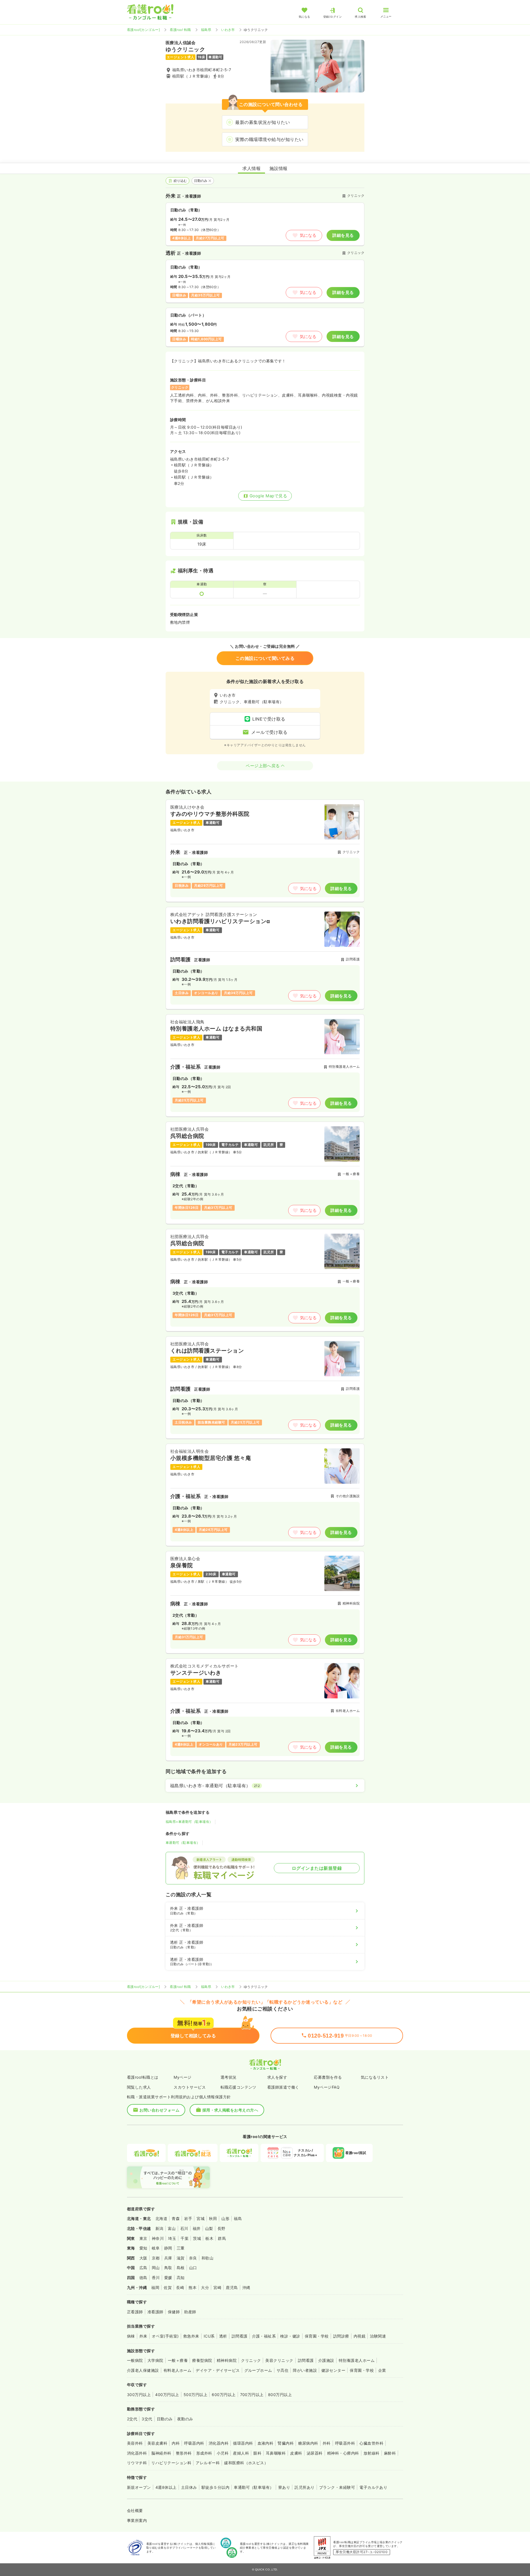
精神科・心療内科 (343, 2453)
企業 (382, 2370)
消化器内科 (219, 2443)
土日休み (189, 2487)
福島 (238, 2218)
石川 (184, 2228)
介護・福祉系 (264, 2336)
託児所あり (304, 2487)
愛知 (143, 2248)
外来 (143, 2336)
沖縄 (246, 2287)
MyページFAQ (327, 2087)
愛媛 (168, 2278)
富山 (172, 2228)
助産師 (190, 2312)
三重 (181, 2248)
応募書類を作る (328, 2077)
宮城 (201, 2218)
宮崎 (217, 2287)
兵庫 (168, 2258)
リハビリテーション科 (171, 2463)
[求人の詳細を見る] (265, 851)
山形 (225, 2218)
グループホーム (258, 2370)
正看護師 (135, 2312)
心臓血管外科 (371, 2443)
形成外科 (204, 2453)
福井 (197, 2228)
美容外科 (135, 2443)
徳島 (143, 2278)
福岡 (155, 2287)
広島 (143, 2268)
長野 (222, 2228)
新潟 (159, 2228)
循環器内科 (243, 2443)
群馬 (222, 2238)
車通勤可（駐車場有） (183, 1843)
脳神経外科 (161, 2453)
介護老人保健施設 (143, 2370)
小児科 (223, 2453)
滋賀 (181, 2258)
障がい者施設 (305, 2370)
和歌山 (207, 2258)
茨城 (197, 2238)
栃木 (209, 2238)
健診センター (333, 2370)
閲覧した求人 (139, 2087)
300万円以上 (139, 2395)
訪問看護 (240, 2336)
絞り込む (180, 181)
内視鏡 (360, 2336)
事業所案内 (137, 2520)
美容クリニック (279, 2360)
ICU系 (209, 2336)
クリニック (251, 2360)
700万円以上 (252, 2395)
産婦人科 (241, 2453)
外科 (327, 2443)
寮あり (284, 2487)
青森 (176, 2218)
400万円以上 (167, 2395)
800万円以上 (280, 2395)
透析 (223, 2336)
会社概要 (135, 2510)
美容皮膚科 (157, 2443)
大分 (205, 2287)
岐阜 (156, 2248)
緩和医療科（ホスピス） (246, 2463)
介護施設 (326, 2360)
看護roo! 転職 (180, 30)
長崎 (180, 2287)
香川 (156, 2278)
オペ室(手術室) (165, 2336)
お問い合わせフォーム (159, 2110)
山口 (193, 2268)
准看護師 (155, 2312)
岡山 (156, 2268)
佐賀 (168, 2287)
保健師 (174, 2312)
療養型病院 (202, 2360)
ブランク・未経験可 (337, 2487)
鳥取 (168, 2268)
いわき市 (228, 30)
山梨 (209, 2228)
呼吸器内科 (194, 2443)
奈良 (193, 2258)
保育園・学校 (317, 2336)
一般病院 (135, 2360)
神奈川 (158, 2238)
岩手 (188, 2218)
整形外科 (184, 2453)
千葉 (185, 2238)
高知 (181, 2278)
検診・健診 (290, 2336)
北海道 (161, 2218)
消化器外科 (137, 2453)
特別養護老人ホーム (357, 2360)
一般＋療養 (178, 2360)
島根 (181, 2268)
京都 (156, 2258)
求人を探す (277, 2077)
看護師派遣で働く (283, 2087)
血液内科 (266, 2443)
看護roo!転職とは (143, 2077)
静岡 (168, 2248)
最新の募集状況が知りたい (263, 122)
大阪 (143, 2258)
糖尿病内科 (308, 2443)
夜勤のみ (185, 2419)
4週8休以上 (166, 2487)
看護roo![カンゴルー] (143, 30)
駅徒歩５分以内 (215, 2487)
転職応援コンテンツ (239, 2087)
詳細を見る (343, 235)
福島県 (206, 30)
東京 (143, 2238)
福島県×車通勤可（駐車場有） (189, 1822)
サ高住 (283, 2370)
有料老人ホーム (177, 2370)
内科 (176, 2443)
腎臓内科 (286, 2443)
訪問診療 (341, 2336)
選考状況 (229, 2077)
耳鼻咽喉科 (276, 2453)
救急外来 (191, 2336)
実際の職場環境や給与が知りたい (269, 139)
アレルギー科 (208, 2463)
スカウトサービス (190, 2087)
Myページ (182, 2077)
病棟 (131, 2336)
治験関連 (378, 2336)
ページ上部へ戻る (263, 766)
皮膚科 (296, 2453)
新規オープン (139, 2487)
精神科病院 (227, 2360)
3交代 (147, 2419)
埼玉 (172, 2238)
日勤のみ (201, 181)
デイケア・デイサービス (218, 2370)
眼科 (257, 2453)
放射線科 (372, 2453)
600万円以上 (224, 2395)
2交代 (132, 2419)
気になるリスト (375, 2077)
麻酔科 (390, 2453)
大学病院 (155, 2360)
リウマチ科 (137, 2463)
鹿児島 (232, 2287)
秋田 (213, 2218)
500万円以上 (195, 2395)
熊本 (193, 2287)
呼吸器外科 (345, 2443)
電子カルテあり (373, 2487)
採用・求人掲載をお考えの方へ (230, 2110)
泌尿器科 (315, 2453)
